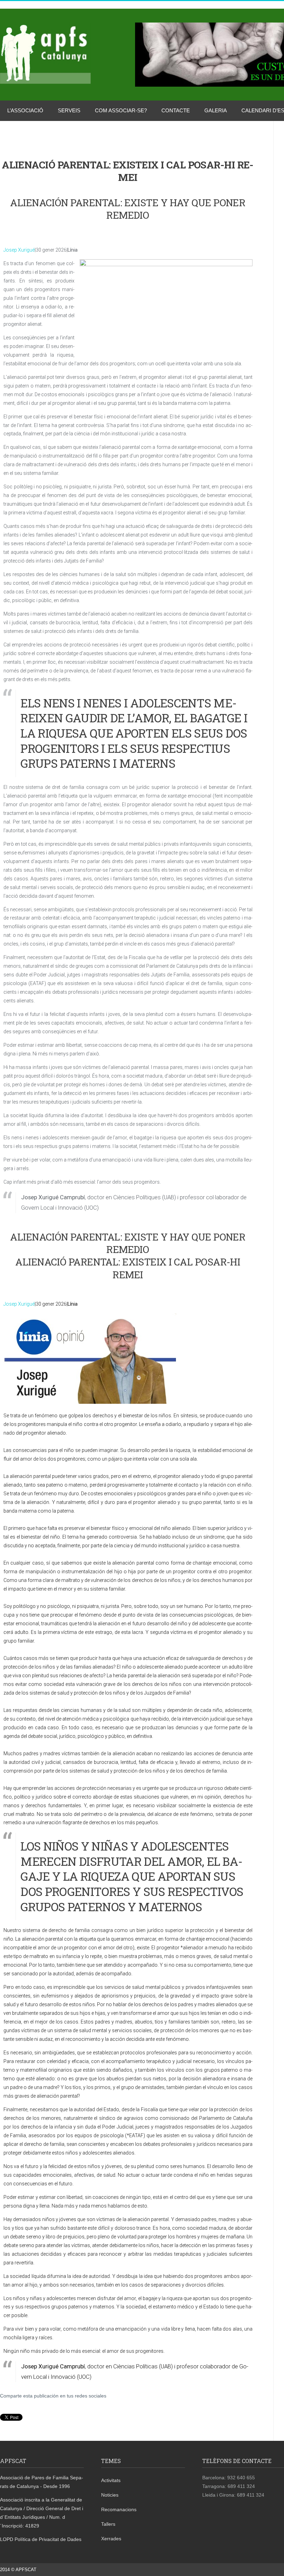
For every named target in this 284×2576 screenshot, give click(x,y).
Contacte (176, 110)
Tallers (108, 2524)
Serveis (69, 110)
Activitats (111, 2480)
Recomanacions (119, 2509)
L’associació (25, 110)
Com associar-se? (121, 110)
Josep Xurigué (19, 250)
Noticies (110, 2495)
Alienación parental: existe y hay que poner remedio (128, 209)
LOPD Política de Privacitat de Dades (41, 2539)
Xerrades (111, 2539)
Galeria (216, 110)
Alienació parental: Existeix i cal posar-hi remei (128, 1268)
